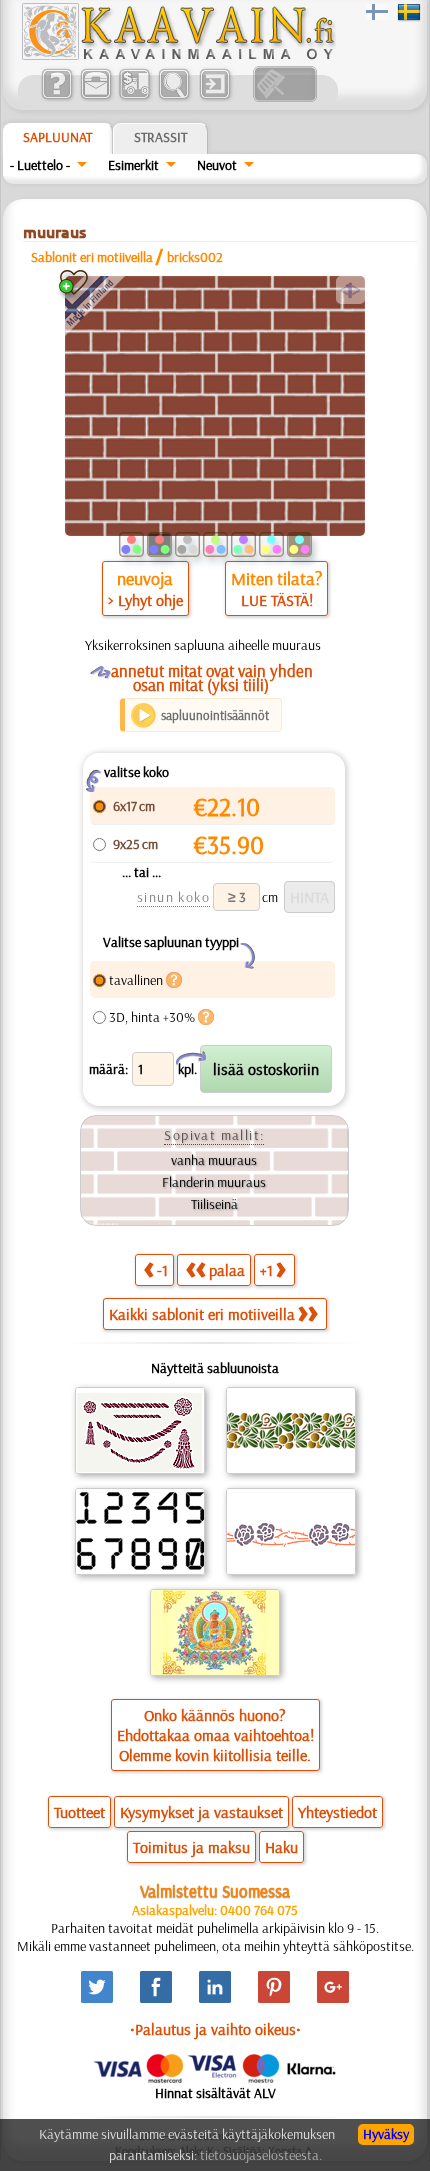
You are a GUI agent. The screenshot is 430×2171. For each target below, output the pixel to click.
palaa (227, 1270)
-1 (162, 1270)
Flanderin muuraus (214, 1182)
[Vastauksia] (56, 97)
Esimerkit (133, 165)
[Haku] (173, 97)
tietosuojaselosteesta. (261, 2155)
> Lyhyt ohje (145, 600)
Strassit (160, 137)
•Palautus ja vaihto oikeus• (215, 2029)
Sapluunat (57, 137)
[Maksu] (134, 97)
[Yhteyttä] (95, 97)
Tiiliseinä (214, 1204)
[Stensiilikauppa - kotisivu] (177, 55)
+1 (266, 1270)
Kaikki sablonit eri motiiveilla (202, 1314)
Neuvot (217, 165)
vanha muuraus (214, 1160)
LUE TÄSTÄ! (277, 600)
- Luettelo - (40, 165)
